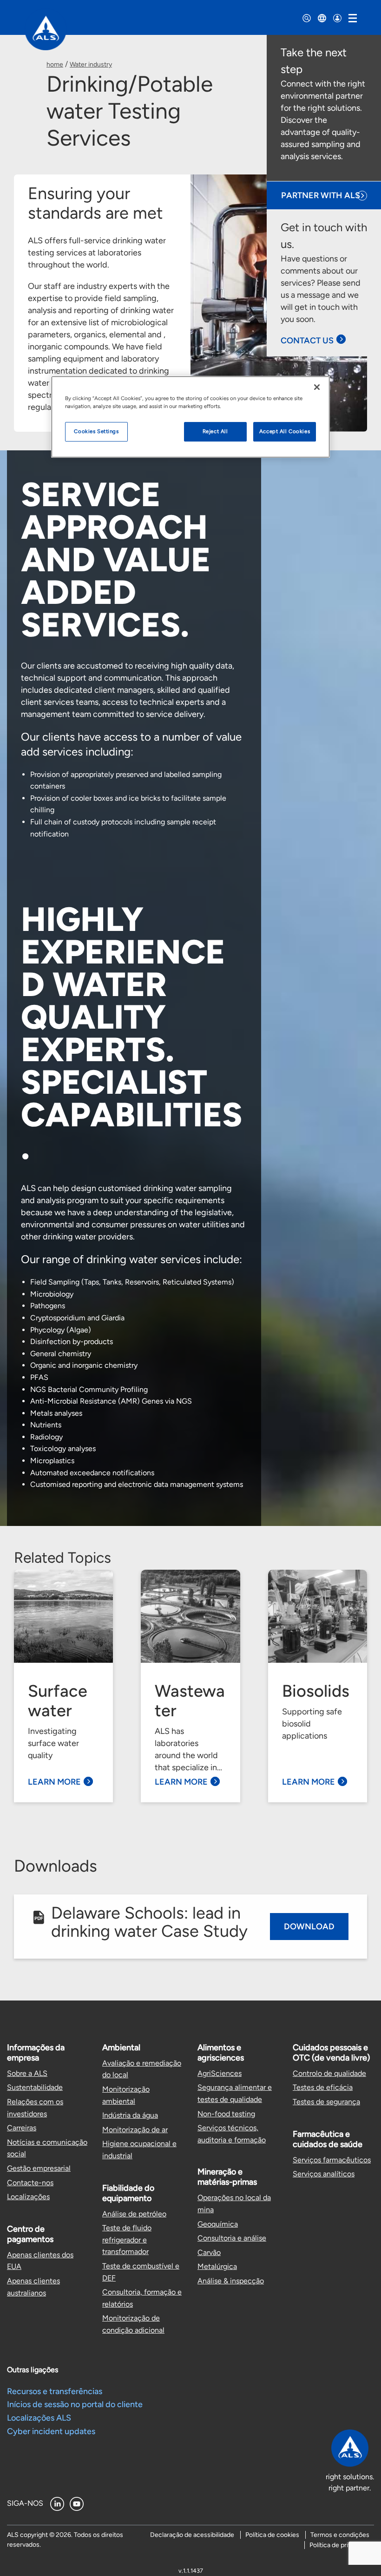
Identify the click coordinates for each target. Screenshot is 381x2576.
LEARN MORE (54, 1782)
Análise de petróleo (134, 2214)
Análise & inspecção (231, 2281)
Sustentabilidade (35, 2087)
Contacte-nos (30, 2183)
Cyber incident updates (51, 2431)
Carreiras (22, 2128)
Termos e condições (340, 2535)
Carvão (209, 2252)
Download (309, 1927)
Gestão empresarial (39, 2168)
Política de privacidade (342, 2545)
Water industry (91, 64)
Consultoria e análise (232, 2238)
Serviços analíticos (324, 2174)
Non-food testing (226, 2114)
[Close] (317, 387)
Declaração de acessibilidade (192, 2535)
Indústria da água (130, 2115)
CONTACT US (307, 341)
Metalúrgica (217, 2266)
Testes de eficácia (323, 2087)
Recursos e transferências (55, 2391)
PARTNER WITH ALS (321, 195)
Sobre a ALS (27, 2073)
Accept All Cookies (285, 431)
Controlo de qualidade (329, 2073)
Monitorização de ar (135, 2130)
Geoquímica (218, 2224)
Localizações (28, 2197)
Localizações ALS (39, 2418)
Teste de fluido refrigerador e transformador (127, 2240)
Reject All (215, 431)
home (55, 64)
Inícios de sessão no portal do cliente (75, 2404)
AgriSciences (220, 2073)
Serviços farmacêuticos (332, 2160)
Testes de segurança (326, 2102)
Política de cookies (272, 2535)
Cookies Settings (96, 431)
